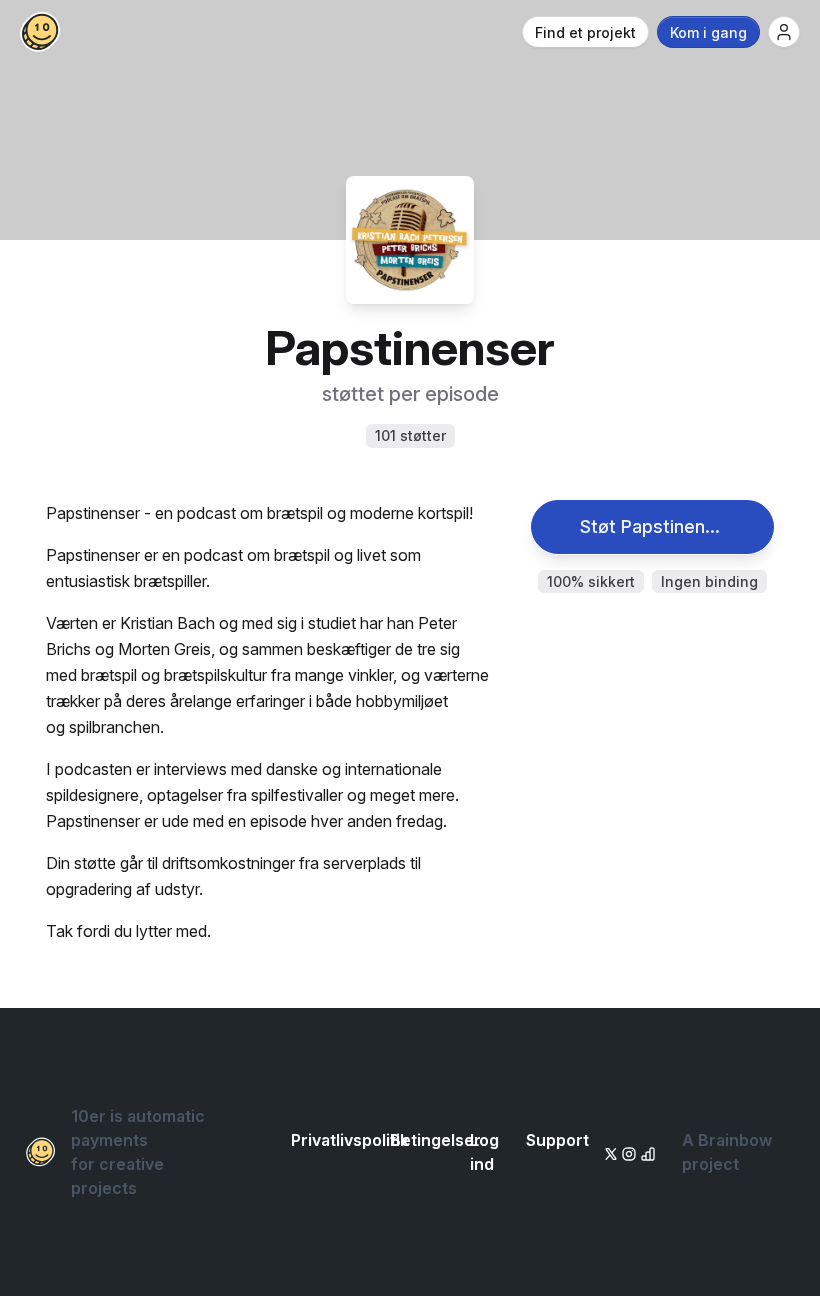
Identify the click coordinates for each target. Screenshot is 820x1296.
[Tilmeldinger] (784, 32)
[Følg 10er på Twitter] (608, 1152)
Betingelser (435, 1140)
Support (557, 1140)
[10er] (40, 32)
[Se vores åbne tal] (645, 1152)
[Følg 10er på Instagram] (626, 1152)
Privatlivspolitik (350, 1140)
